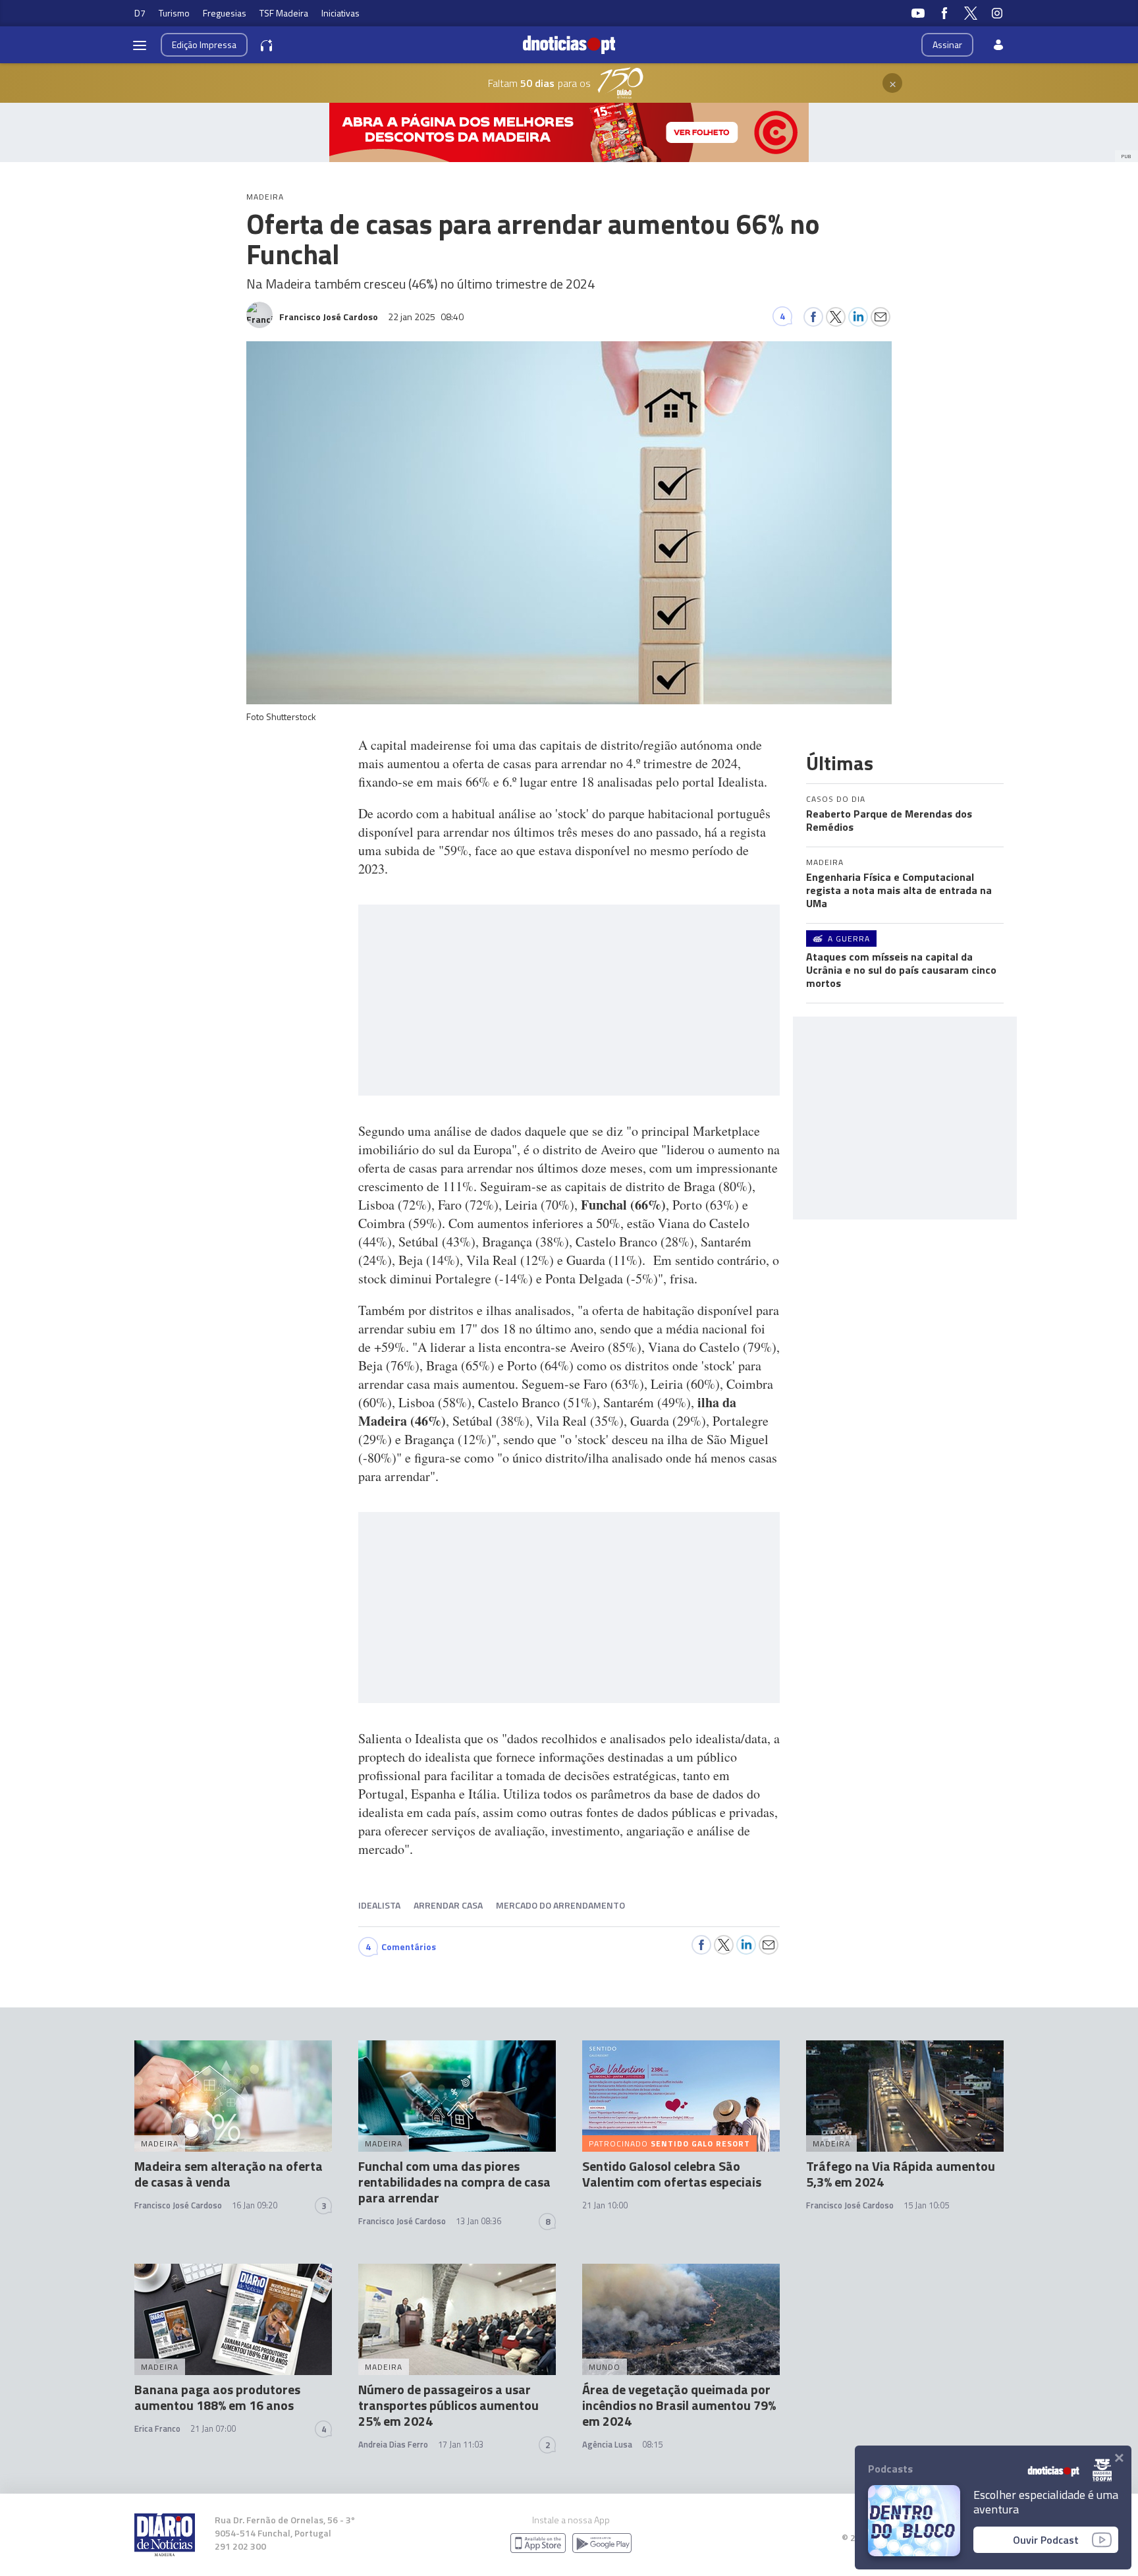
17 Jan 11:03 (461, 2444)
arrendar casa (448, 1905)
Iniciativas (340, 13)
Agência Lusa (607, 2444)
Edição (204, 44)
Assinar (947, 44)
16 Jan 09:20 (255, 2205)
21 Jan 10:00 (605, 2205)
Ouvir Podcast (1046, 2540)
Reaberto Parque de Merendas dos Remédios (889, 820)
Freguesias (225, 13)
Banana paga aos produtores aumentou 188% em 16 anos (217, 2397)
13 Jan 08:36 (478, 2221)
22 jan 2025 (426, 317)
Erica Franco (157, 2428)
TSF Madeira (284, 13)
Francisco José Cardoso (178, 2205)
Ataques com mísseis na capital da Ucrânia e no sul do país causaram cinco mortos (901, 970)
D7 (140, 13)
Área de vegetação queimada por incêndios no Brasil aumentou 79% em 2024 (679, 2405)
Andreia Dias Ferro (393, 2444)
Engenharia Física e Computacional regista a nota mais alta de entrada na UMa (899, 890)
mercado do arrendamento (560, 1905)
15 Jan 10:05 (926, 2205)
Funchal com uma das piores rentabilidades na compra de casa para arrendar (454, 2182)
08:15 (652, 2444)
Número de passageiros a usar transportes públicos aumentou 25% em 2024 (448, 2405)
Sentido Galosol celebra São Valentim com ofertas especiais (672, 2174)
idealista (379, 1905)
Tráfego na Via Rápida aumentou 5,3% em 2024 (901, 2174)
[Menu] (140, 45)
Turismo (174, 13)
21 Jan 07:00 (213, 2428)
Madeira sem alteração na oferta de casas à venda (229, 2174)
